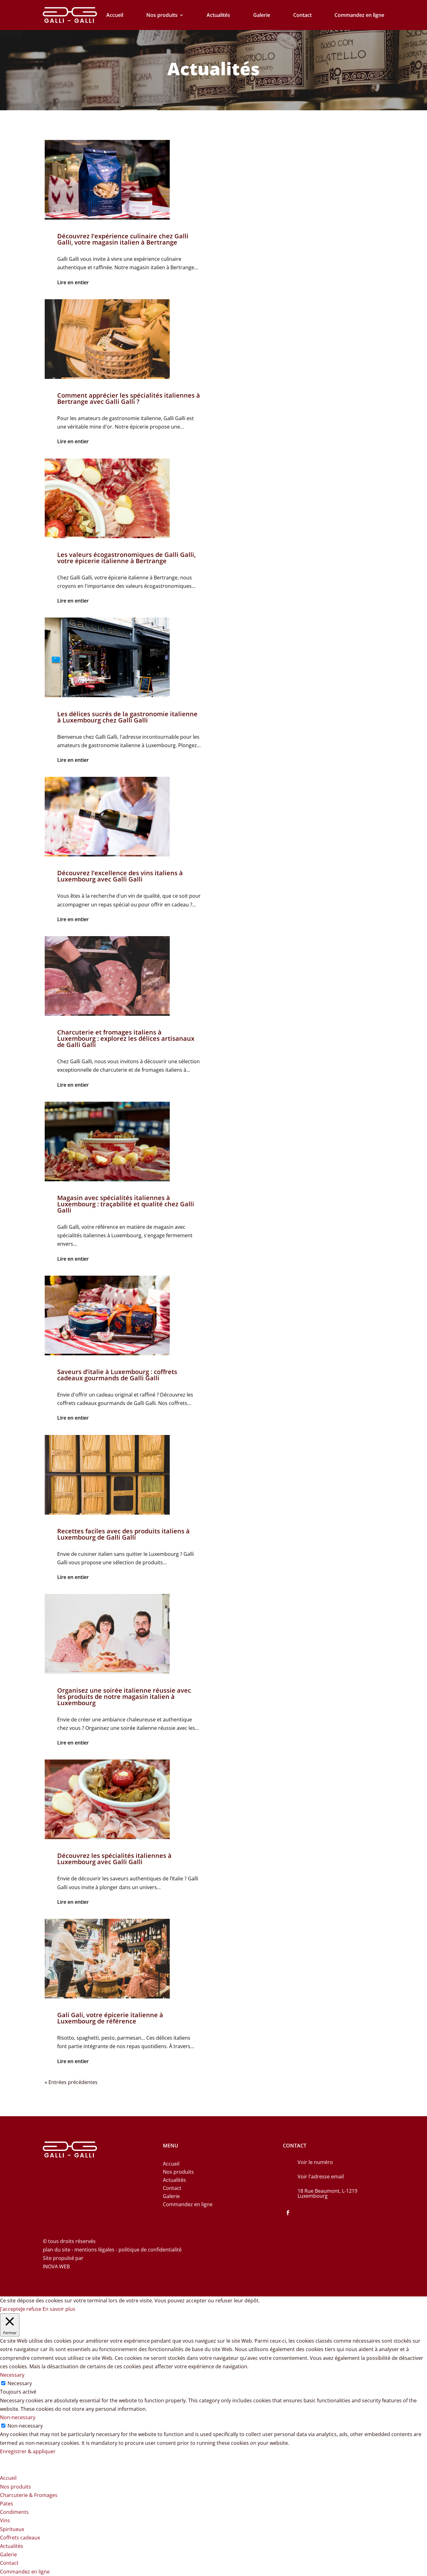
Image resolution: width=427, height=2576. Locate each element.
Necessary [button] (12, 2375)
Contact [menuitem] (9, 2563)
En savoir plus (59, 2309)
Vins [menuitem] (5, 2520)
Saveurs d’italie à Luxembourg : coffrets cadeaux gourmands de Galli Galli (117, 1375)
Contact (302, 15)
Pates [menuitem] (7, 2504)
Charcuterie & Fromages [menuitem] (29, 2495)
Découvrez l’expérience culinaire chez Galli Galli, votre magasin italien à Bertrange (123, 239)
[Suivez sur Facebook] (288, 2213)
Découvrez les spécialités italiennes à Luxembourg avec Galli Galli (114, 1859)
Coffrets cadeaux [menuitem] (20, 2538)
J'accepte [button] (10, 2309)
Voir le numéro (315, 2162)
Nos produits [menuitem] (15, 2487)
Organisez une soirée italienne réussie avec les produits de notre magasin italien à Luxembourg (124, 1697)
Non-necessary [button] (18, 2417)
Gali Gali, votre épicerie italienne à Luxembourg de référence (110, 2018)
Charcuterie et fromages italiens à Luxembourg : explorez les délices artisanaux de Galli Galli (126, 1038)
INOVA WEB (56, 2266)
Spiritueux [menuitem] (12, 2529)
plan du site (57, 2250)
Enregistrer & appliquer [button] (28, 2451)
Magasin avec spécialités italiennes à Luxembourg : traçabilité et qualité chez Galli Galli (126, 1204)
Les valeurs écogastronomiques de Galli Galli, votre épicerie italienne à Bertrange (126, 558)
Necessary (20, 2383)
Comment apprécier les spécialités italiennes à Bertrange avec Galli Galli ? (129, 398)
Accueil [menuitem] (8, 2478)
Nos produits (162, 15)
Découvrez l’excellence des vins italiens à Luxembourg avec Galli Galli (120, 876)
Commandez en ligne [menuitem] (25, 2572)
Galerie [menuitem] (8, 2554)
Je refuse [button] (31, 2309)
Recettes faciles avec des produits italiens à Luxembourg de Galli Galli (123, 1534)
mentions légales (95, 2250)
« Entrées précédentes (71, 2082)
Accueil (115, 15)
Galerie (262, 15)
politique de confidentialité (150, 2250)
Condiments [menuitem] (14, 2512)
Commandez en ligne (359, 15)
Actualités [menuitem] (12, 2546)
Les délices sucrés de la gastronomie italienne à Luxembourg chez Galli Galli (127, 717)
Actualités (218, 15)
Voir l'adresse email (321, 2176)
